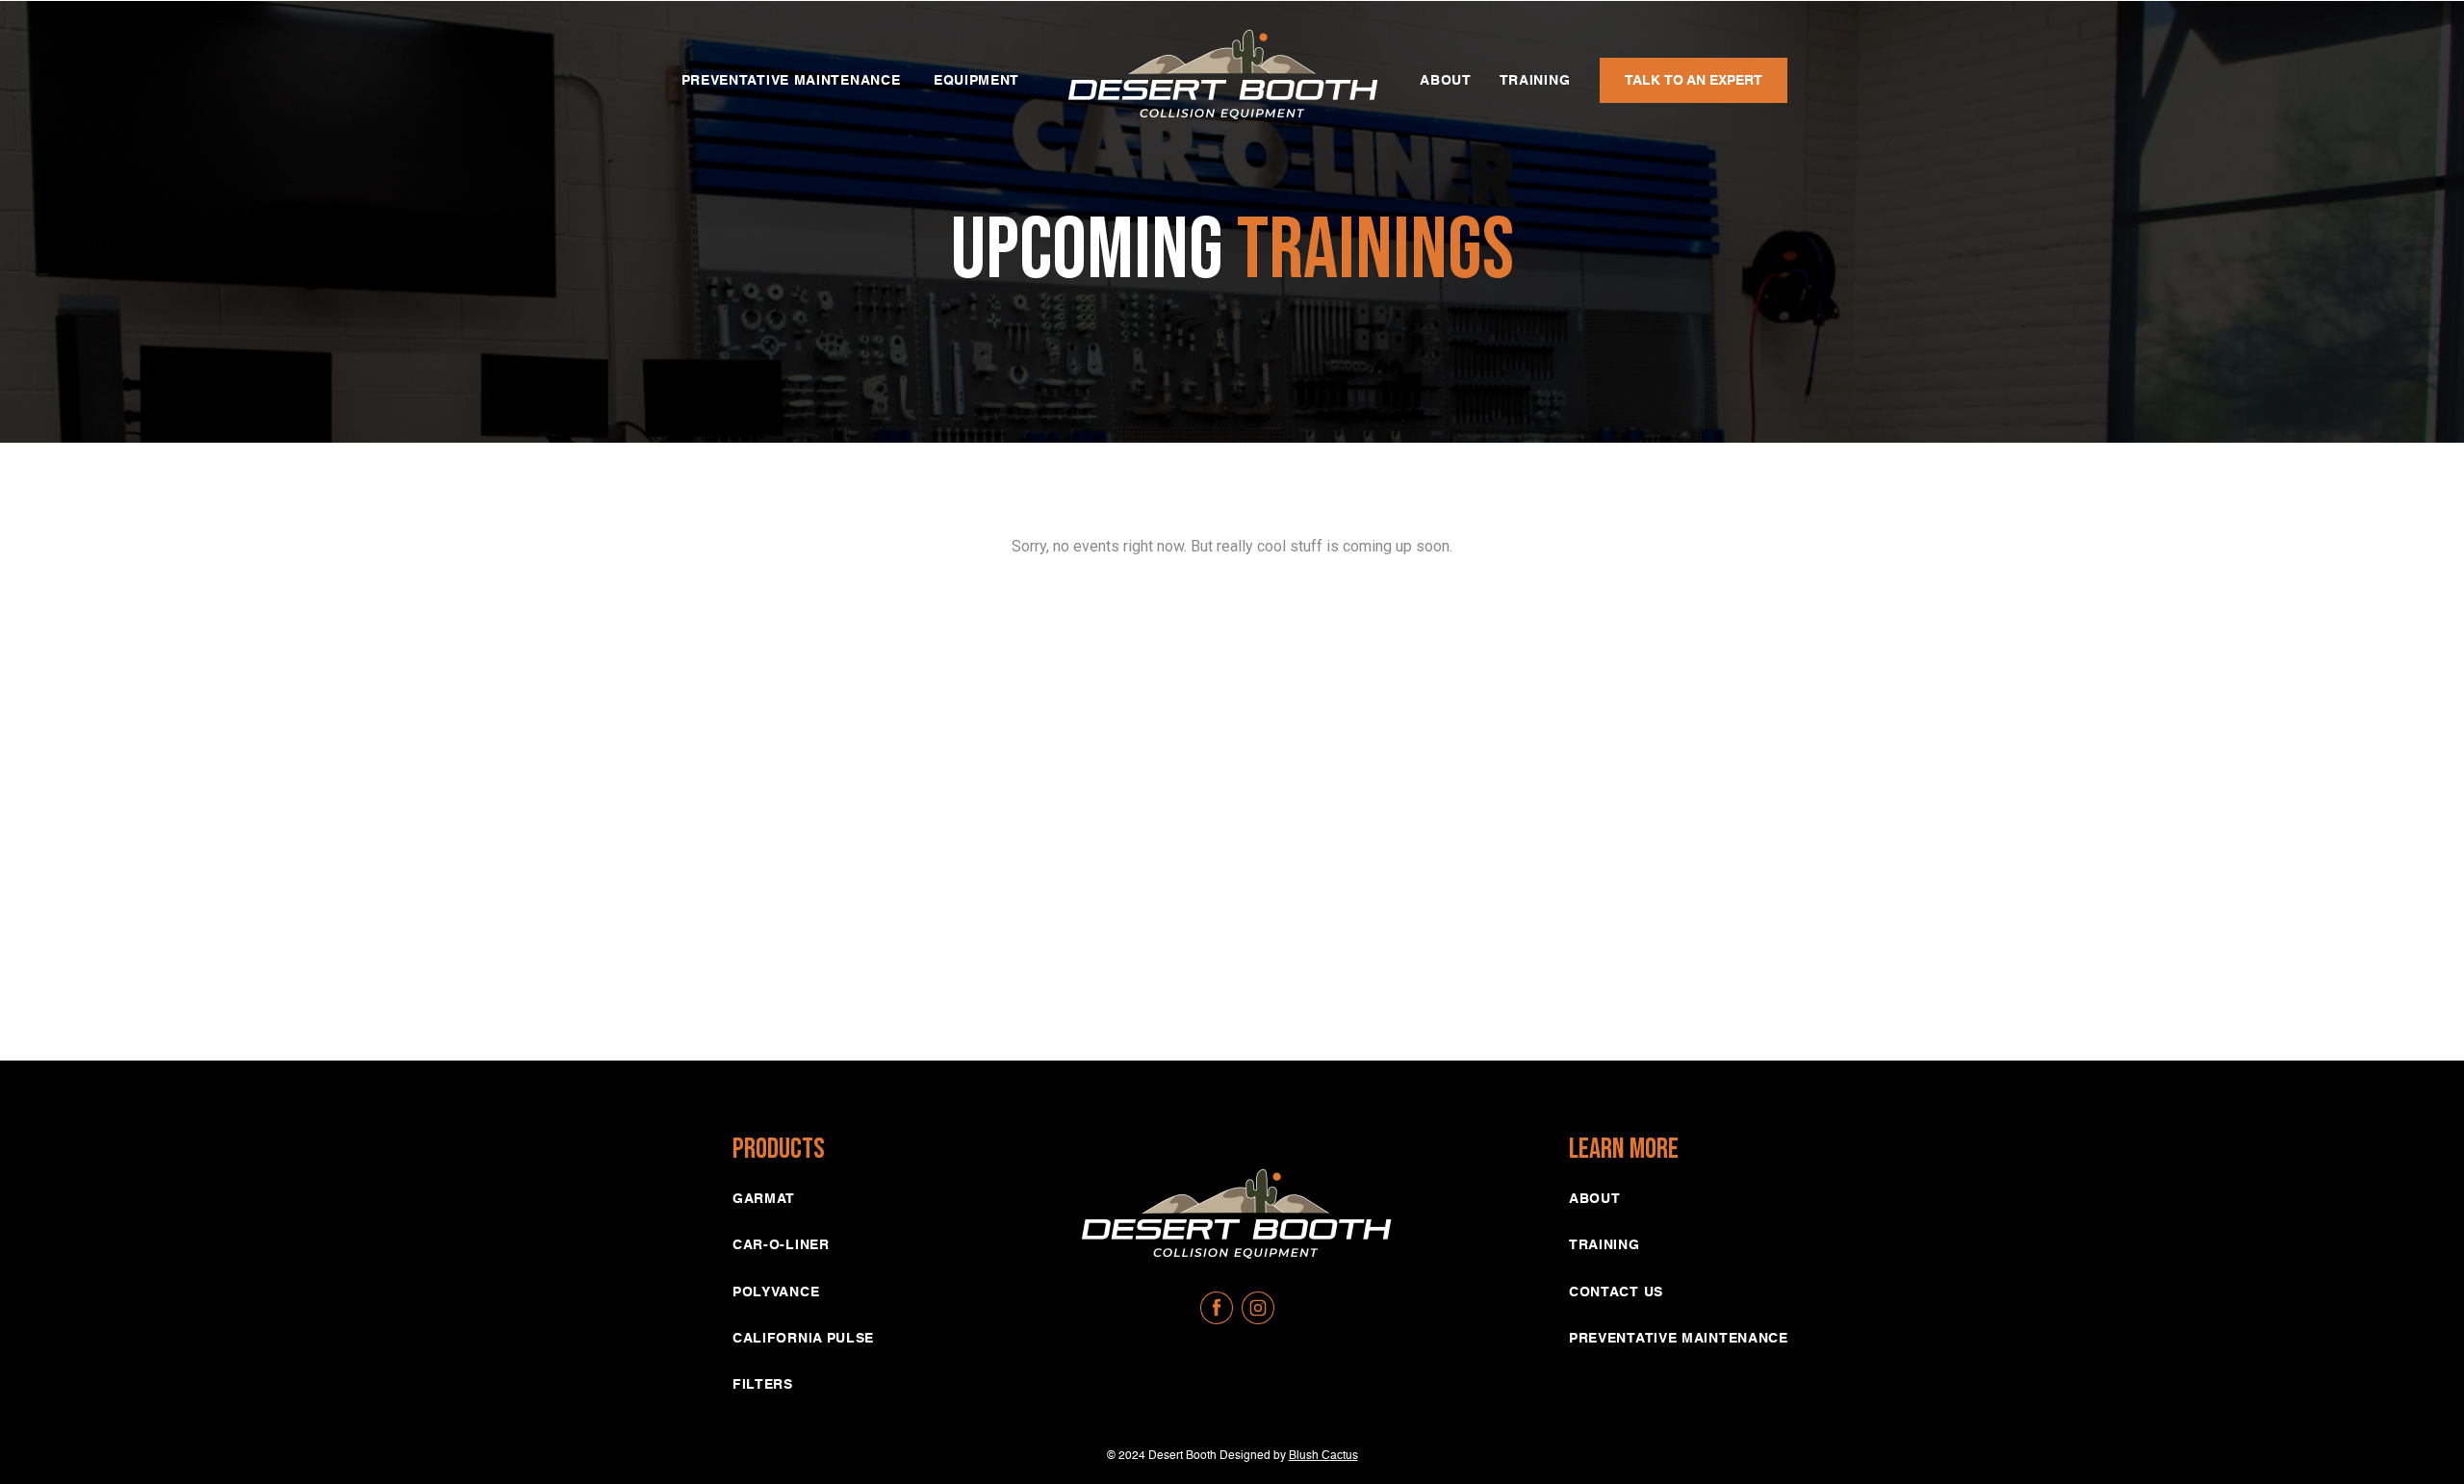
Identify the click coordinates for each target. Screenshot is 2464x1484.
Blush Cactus (1323, 1456)
